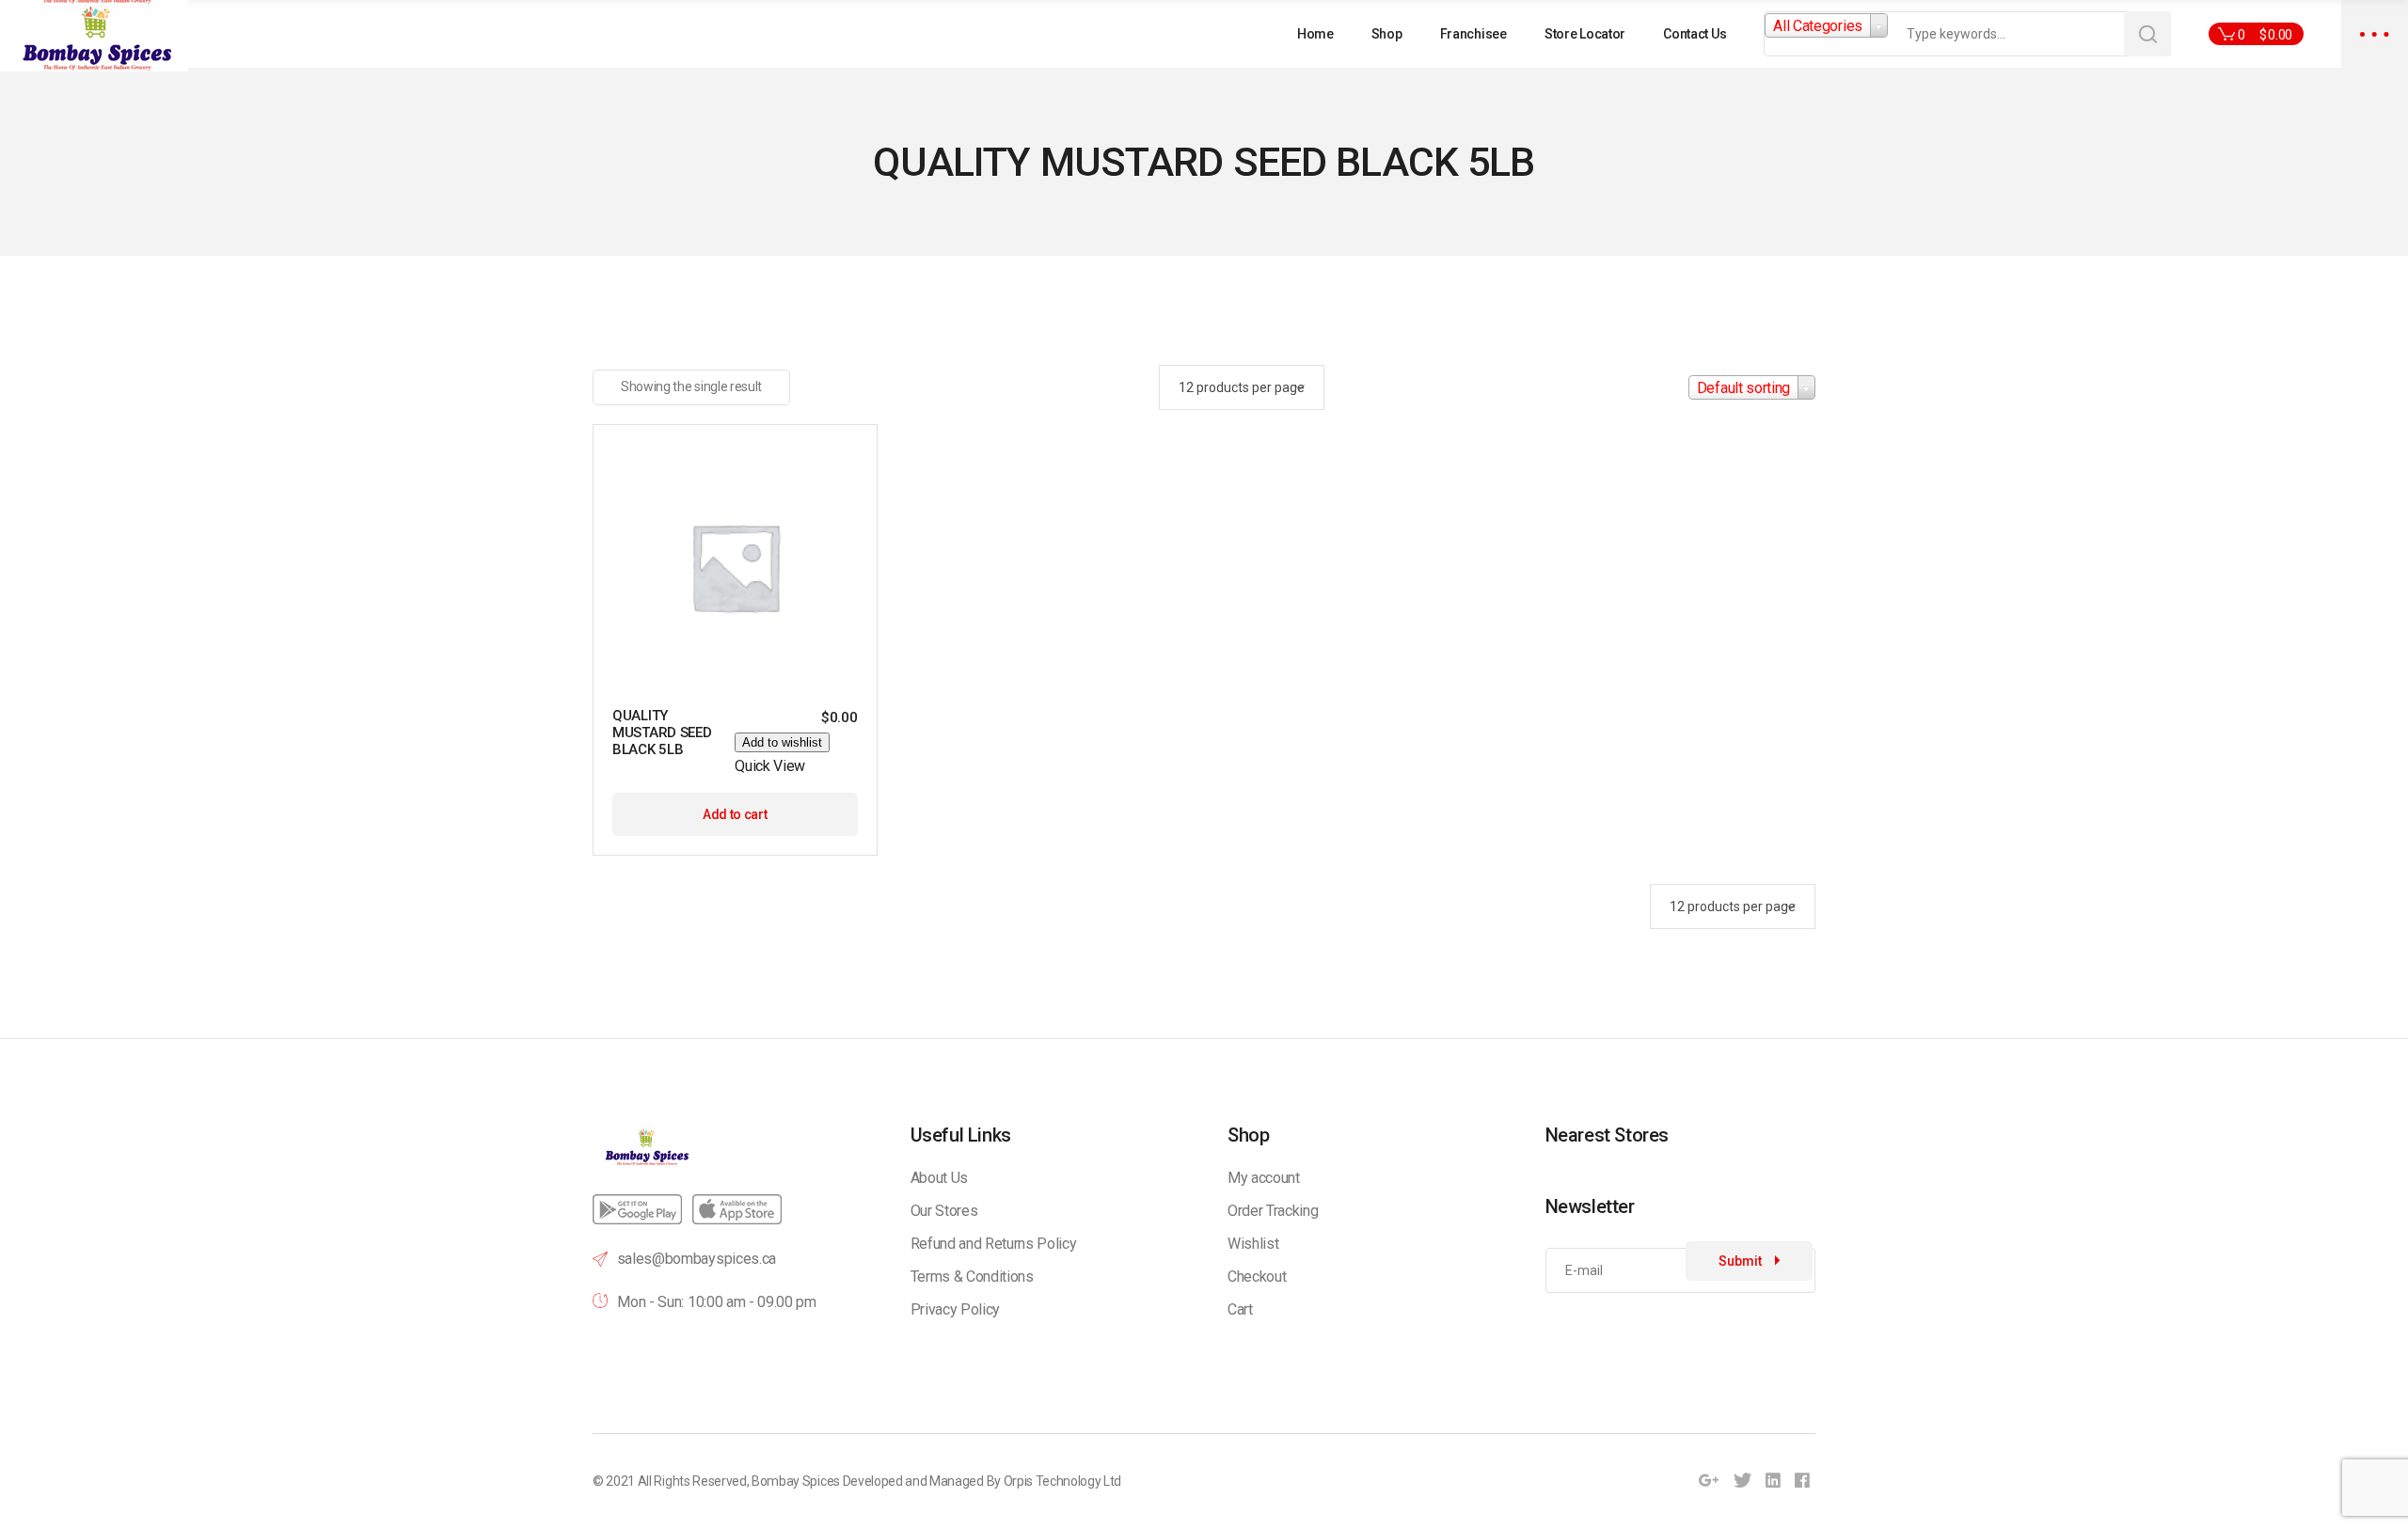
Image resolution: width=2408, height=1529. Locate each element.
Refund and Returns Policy (994, 1244)
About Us (939, 1178)
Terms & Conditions (972, 1277)
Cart (1240, 1309)
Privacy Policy (956, 1309)
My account (1264, 1178)
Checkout (1257, 1277)
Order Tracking (1273, 1211)
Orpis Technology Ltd (1063, 1481)
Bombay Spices (796, 1481)
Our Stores (944, 1211)
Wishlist (1253, 1244)
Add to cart (735, 814)
